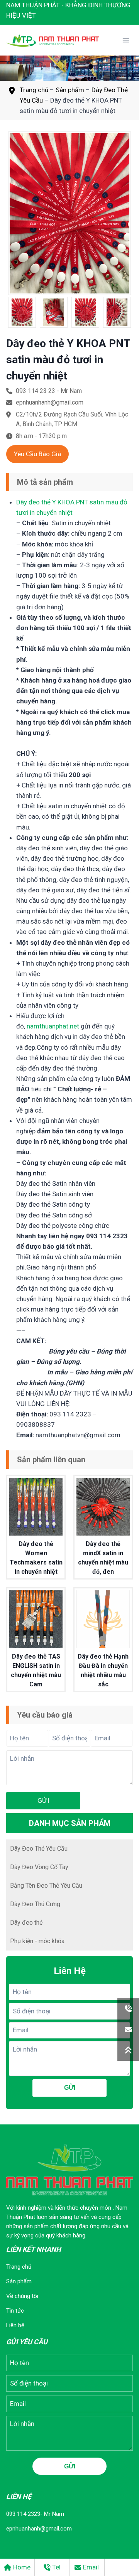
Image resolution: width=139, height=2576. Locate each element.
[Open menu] (126, 40)
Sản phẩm (70, 90)
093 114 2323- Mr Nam (35, 2514)
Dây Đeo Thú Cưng (35, 1904)
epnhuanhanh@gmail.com (39, 2529)
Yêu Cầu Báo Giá (37, 454)
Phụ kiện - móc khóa (37, 1941)
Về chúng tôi (22, 2296)
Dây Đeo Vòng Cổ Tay (39, 1867)
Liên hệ (15, 2325)
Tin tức (15, 2311)
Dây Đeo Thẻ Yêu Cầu (39, 1849)
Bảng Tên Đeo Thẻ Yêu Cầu (46, 1886)
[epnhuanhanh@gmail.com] (128, 2030)
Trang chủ (34, 90)
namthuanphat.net (53, 1026)
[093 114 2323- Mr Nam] (128, 2009)
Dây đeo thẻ (26, 1923)
